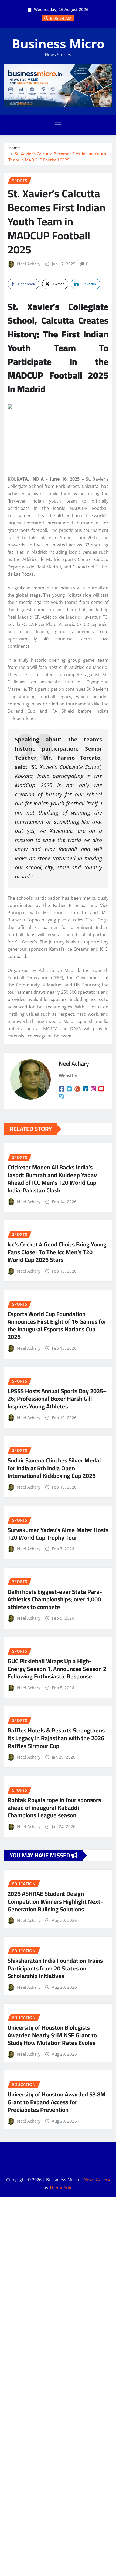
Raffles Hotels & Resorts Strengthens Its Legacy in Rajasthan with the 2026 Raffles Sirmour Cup (56, 1738)
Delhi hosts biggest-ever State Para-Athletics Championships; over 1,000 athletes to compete (55, 1599)
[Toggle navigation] (58, 125)
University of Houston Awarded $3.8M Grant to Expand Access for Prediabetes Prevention (57, 2102)
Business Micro (58, 44)
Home (14, 148)
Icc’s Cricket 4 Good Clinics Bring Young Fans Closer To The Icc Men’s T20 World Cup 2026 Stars (57, 1252)
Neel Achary (29, 264)
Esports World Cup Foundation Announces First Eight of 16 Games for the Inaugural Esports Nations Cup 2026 (57, 1325)
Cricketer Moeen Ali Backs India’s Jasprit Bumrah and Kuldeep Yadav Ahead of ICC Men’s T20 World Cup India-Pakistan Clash (52, 1179)
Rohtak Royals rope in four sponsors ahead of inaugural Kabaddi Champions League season (54, 1808)
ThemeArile (61, 2188)
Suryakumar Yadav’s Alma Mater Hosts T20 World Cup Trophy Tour (58, 1534)
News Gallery (97, 2180)
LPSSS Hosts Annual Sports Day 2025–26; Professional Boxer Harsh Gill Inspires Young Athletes (57, 1399)
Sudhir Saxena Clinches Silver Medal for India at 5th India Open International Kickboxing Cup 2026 (54, 1468)
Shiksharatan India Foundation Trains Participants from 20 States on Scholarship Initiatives (55, 1968)
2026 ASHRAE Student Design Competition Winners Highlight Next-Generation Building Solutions (55, 1901)
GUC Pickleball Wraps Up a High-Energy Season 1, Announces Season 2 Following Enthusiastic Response (57, 1669)
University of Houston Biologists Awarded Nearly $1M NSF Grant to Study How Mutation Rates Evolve (52, 2035)
